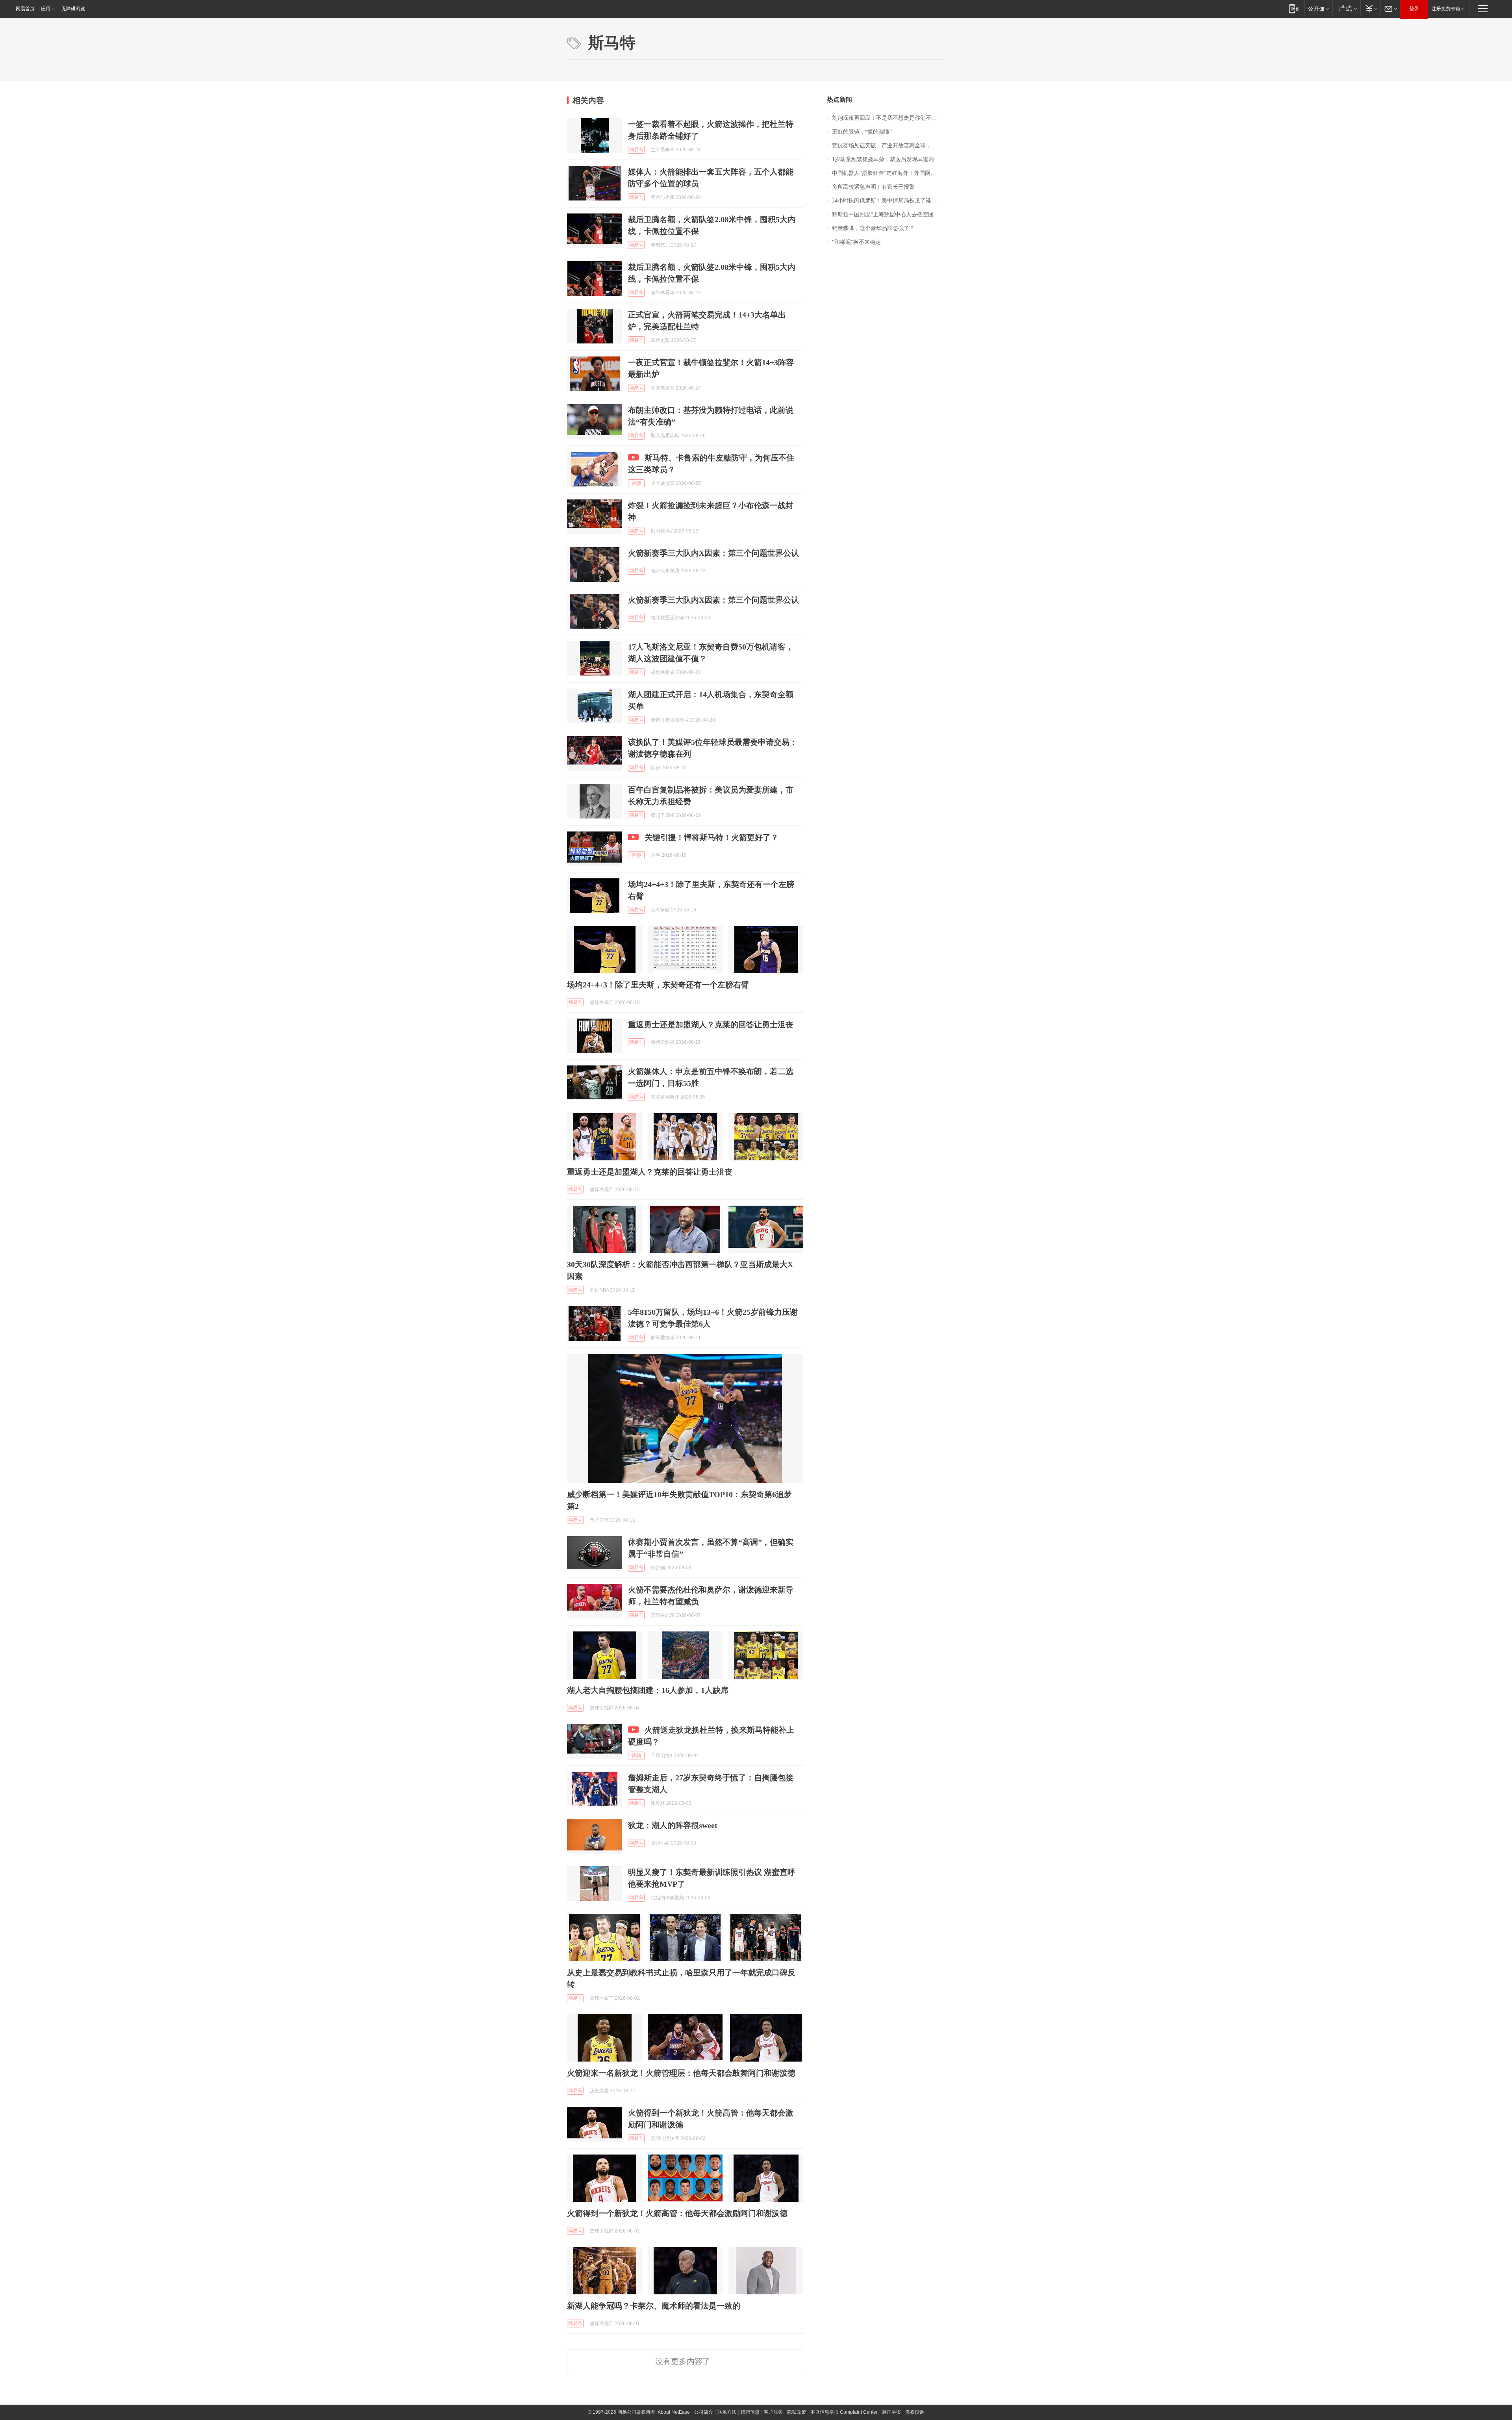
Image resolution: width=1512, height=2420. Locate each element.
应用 (46, 9)
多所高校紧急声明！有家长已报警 (873, 187)
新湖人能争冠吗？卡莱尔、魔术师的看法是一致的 (654, 2306)
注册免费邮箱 (1446, 9)
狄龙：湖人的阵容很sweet (673, 1825)
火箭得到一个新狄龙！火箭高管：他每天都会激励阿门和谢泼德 (677, 2213)
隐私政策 (797, 2412)
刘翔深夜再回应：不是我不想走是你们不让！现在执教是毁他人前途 (888, 118)
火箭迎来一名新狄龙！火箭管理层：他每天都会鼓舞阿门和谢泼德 (681, 2073)
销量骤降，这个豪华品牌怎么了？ (873, 228)
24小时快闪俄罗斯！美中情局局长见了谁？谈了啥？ (888, 201)
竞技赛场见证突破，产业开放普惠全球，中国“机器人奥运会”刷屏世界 (888, 146)
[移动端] (1294, 8)
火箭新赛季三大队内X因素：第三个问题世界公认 (713, 553)
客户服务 (773, 2412)
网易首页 (25, 9)
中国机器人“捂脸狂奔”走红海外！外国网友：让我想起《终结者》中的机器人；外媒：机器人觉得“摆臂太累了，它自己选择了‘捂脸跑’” (888, 173)
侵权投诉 (915, 2412)
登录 (1414, 9)
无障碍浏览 (73, 9)
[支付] (1370, 8)
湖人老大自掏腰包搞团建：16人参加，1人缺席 (648, 1690)
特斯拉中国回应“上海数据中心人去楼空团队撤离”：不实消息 (888, 214)
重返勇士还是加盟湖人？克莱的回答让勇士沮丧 (711, 1024)
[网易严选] (1346, 8)
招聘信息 (750, 2412)
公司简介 (704, 2412)
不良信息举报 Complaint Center (844, 2412)
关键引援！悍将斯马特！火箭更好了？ (712, 837)
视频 (636, 483)
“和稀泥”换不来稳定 (856, 242)
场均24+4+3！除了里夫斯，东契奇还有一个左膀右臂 (658, 985)
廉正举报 (891, 2412)
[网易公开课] (1318, 8)
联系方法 (727, 2412)
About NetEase (674, 2412)
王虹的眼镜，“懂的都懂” (862, 132)
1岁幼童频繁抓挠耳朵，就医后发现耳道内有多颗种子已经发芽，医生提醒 (888, 159)
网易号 (636, 150)
